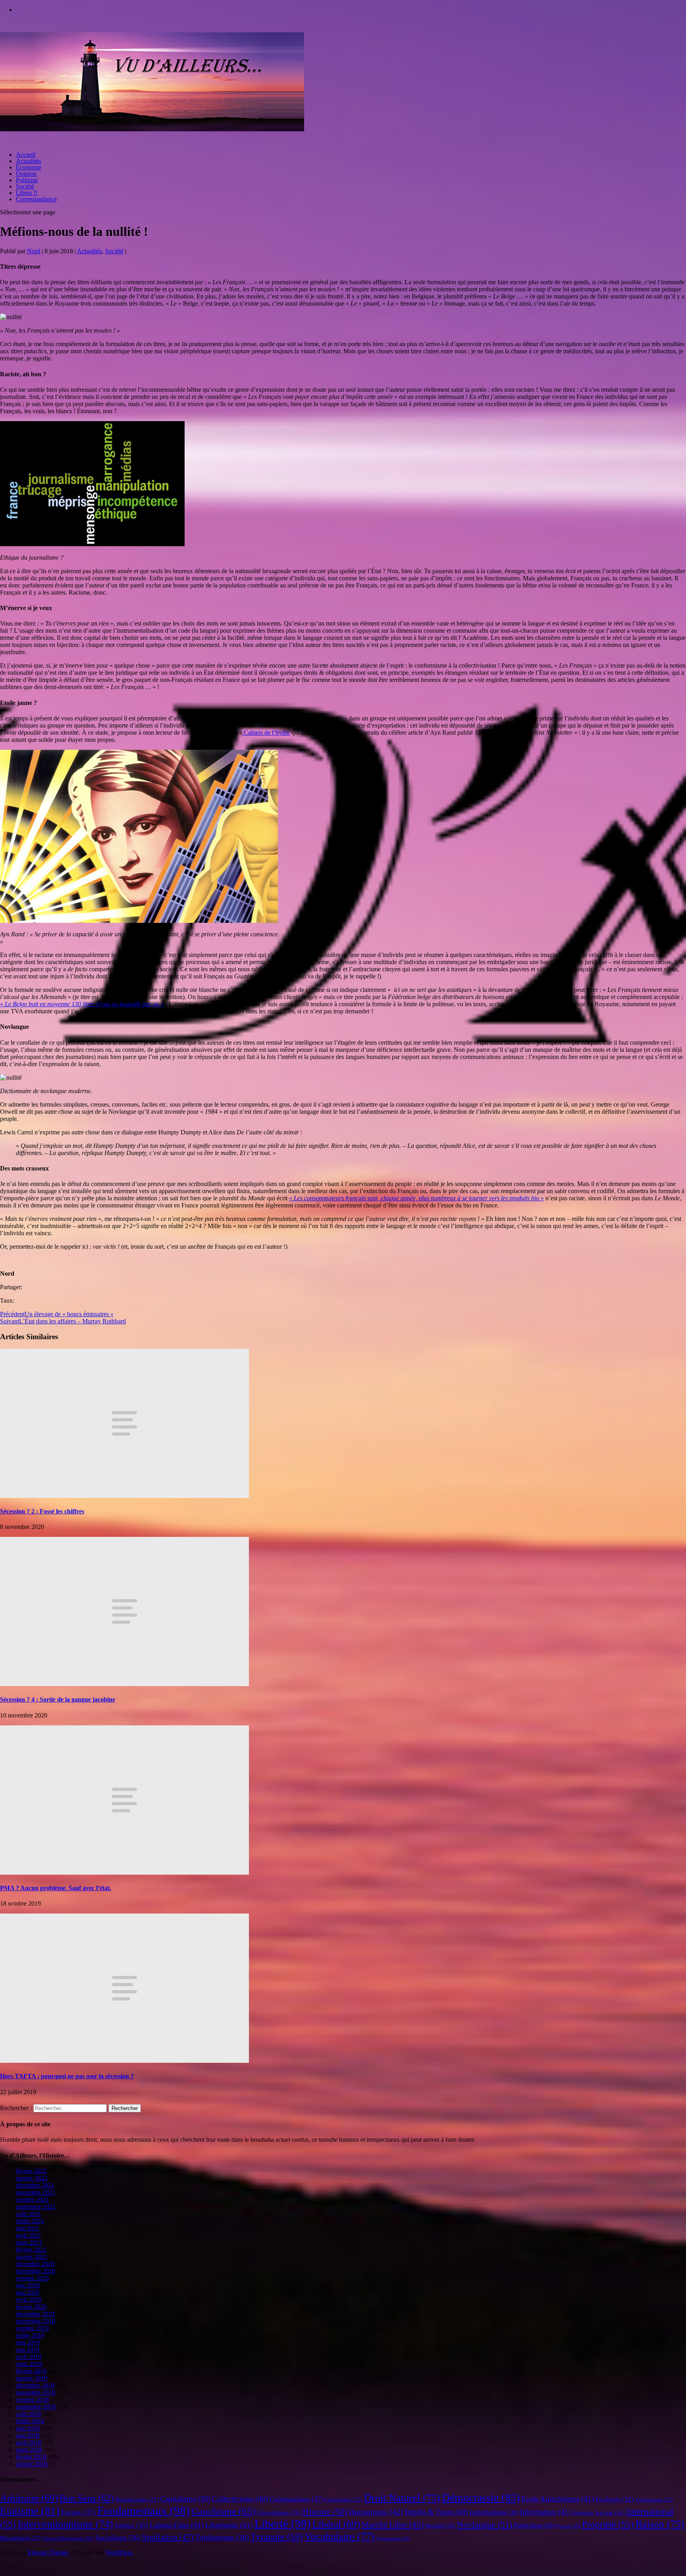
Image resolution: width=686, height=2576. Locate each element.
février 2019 (31, 2371)
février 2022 (31, 2171)
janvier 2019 (32, 2378)
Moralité (440, 2526)
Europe (78, 2512)
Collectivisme (240, 2499)
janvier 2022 (32, 2178)
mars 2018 (29, 2450)
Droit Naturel (402, 2498)
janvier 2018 (32, 2464)
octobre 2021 (32, 2200)
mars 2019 (29, 2364)
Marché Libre (393, 2525)
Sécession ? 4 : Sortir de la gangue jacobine (58, 1699)
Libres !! (27, 193)
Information (545, 2512)
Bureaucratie (137, 2499)
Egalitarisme (654, 2500)
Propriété (608, 2525)
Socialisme (118, 2537)
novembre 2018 (36, 2392)
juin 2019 (28, 2342)
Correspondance (36, 199)
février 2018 (31, 2457)
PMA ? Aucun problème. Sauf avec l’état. (56, 1888)
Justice (131, 2525)
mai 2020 (28, 2292)
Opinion (26, 174)
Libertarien (229, 2525)
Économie (29, 167)
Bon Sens (87, 2498)
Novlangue (485, 2525)
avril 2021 (29, 2235)
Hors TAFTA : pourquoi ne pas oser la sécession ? (67, 2076)
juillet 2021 (30, 2221)
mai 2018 (28, 2435)
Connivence (344, 2499)
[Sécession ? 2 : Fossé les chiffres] (124, 1496)
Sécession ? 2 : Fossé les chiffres (42, 1511)
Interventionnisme (65, 2524)
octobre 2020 (32, 2278)
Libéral (336, 2524)
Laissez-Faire (177, 2525)
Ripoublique (21, 2538)
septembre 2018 (36, 2407)
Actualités (28, 161)
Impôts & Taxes (436, 2512)
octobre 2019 (32, 2328)
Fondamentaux (144, 2511)
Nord (34, 251)
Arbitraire (29, 2498)
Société (25, 186)
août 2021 (28, 2214)
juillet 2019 (30, 2335)
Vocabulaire (340, 2536)
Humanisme (376, 2512)
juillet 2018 (30, 2421)
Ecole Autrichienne (558, 2499)
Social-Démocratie (69, 2538)
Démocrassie (481, 2498)
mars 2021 (29, 2242)
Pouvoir (568, 2526)
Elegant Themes (48, 2552)
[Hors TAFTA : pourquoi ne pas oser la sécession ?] (124, 2061)
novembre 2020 (36, 2271)
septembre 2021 (36, 2207)
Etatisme (30, 2511)
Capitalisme (185, 2499)
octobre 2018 (32, 2400)
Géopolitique (279, 2512)
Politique (27, 180)
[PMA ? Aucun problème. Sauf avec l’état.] (124, 1872)
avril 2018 (29, 2442)
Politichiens (534, 2525)
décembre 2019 (35, 2314)
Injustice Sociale (599, 2512)
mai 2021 (28, 2228)
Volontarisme (393, 2538)
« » (82, 1004)
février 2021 (31, 2250)
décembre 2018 (35, 2385)
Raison (660, 2524)
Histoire (325, 2512)
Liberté (283, 2524)
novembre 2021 (36, 2192)
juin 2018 (28, 2428)
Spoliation (168, 2537)
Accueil (26, 155)
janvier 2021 (32, 2257)
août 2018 (28, 2414)
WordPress (119, 2552)
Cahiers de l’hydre (266, 733)
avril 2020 (29, 2300)
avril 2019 (29, 2357)
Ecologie (615, 2499)
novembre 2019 (36, 2321)
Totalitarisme (222, 2537)
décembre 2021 (35, 2185)
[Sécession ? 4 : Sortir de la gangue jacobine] (124, 1684)
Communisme (297, 2499)
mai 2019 (28, 2350)
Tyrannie (277, 2537)
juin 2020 (28, 2285)
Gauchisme (223, 2511)
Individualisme (494, 2512)
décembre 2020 (35, 2264)
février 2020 (31, 2307)
